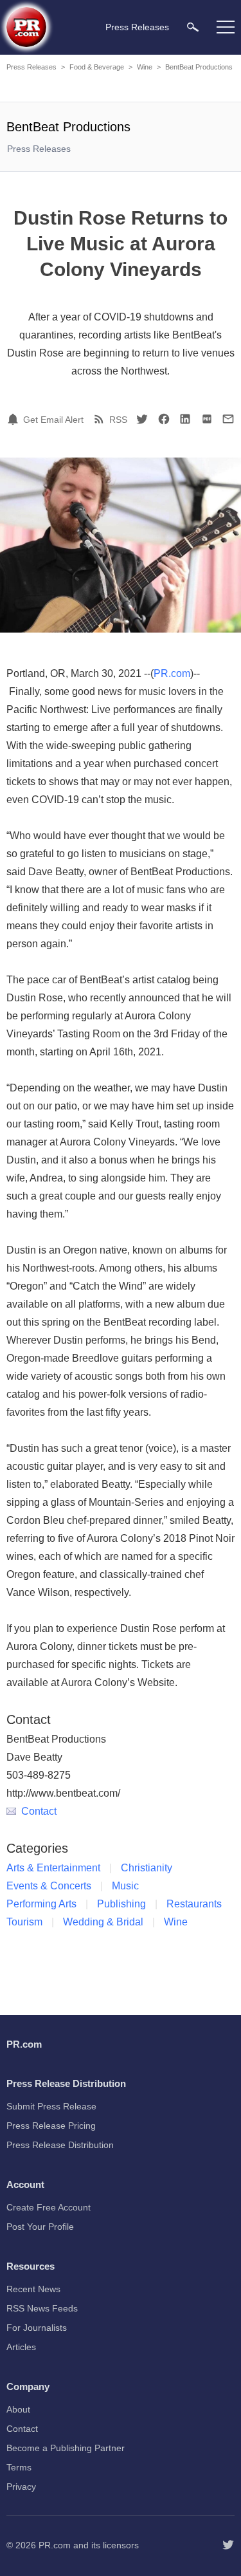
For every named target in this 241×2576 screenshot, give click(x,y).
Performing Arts (41, 1904)
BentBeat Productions (199, 67)
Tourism (24, 1922)
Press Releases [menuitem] (137, 27)
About (18, 2409)
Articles (21, 2347)
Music (125, 1886)
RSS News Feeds (42, 2308)
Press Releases (31, 67)
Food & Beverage (97, 67)
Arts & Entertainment (53, 1868)
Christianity (147, 1868)
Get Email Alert (53, 420)
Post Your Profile (40, 2227)
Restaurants (194, 1904)
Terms (19, 2467)
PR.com (172, 673)
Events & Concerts (49, 1886)
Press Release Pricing (51, 2126)
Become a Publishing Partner (66, 2448)
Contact (39, 1811)
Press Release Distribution (60, 2145)
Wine (145, 67)
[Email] (228, 419)
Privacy (21, 2487)
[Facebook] (164, 419)
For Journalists (37, 2328)
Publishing (121, 1904)
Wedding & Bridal (103, 1922)
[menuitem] (193, 27)
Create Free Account (49, 2207)
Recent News (33, 2289)
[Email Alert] (15, 419)
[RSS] (101, 419)
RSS (118, 420)
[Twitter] (142, 419)
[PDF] (207, 419)
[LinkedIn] (185, 419)
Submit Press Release (51, 2106)
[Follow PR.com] (228, 2545)
